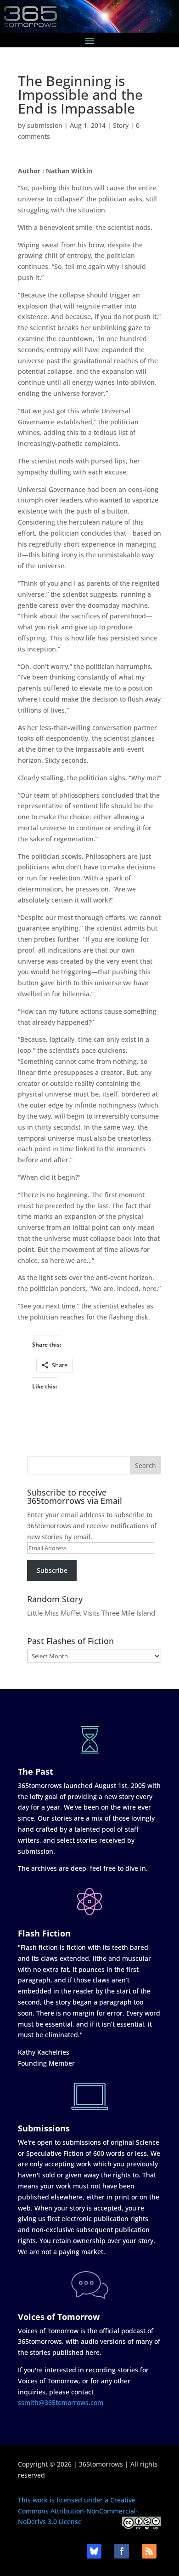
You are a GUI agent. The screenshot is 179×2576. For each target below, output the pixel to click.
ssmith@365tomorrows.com (61, 2402)
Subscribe (52, 1570)
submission (45, 125)
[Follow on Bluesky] (94, 2551)
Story (121, 125)
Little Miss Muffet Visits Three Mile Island (91, 1613)
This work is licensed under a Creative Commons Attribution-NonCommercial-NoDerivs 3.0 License (78, 2511)
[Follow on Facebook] (122, 2551)
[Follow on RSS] (149, 2551)
